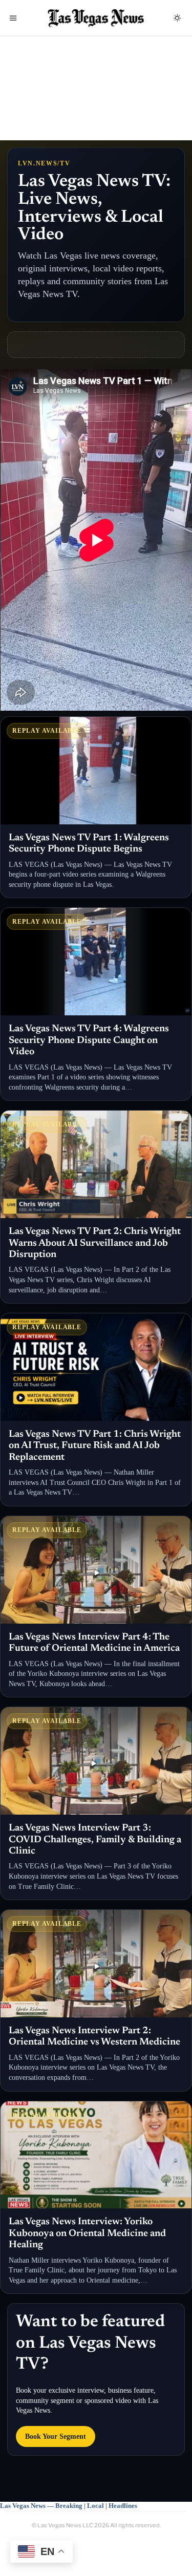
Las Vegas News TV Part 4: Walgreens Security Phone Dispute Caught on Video (89, 1040)
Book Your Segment (56, 2436)
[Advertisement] (96, 96)
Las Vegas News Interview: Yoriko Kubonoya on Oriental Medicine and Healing (87, 2233)
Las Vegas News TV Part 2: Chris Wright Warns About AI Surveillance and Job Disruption (95, 1243)
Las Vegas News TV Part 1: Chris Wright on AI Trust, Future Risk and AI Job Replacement (95, 1446)
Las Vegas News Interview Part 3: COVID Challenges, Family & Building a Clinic (95, 1840)
